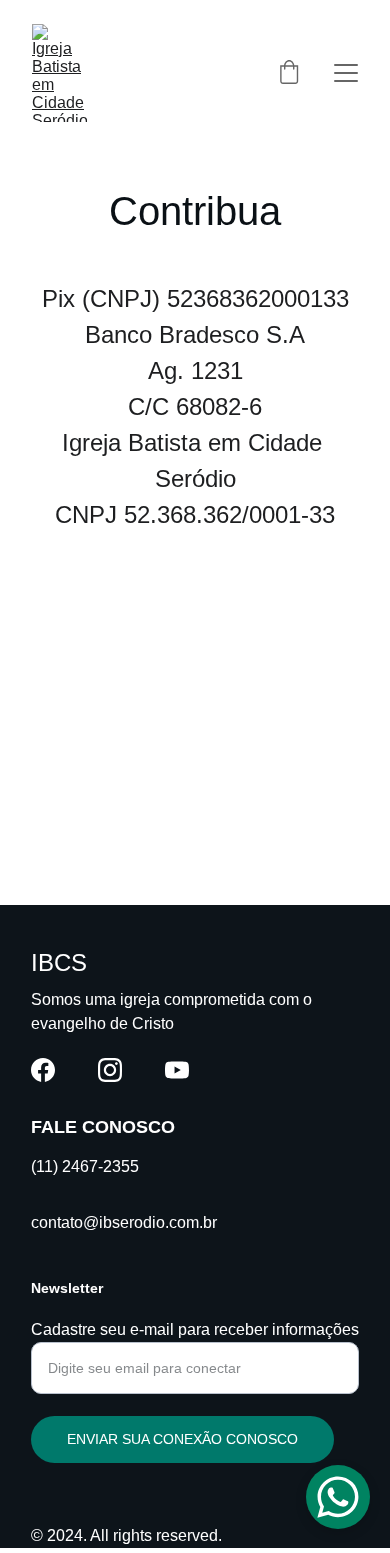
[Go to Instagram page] (110, 1070)
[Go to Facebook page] (43, 1070)
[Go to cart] (289, 73)
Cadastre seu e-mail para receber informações (195, 1329)
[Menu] (346, 73)
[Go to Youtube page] (177, 1070)
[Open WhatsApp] (338, 1497)
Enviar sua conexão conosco (182, 1439)
